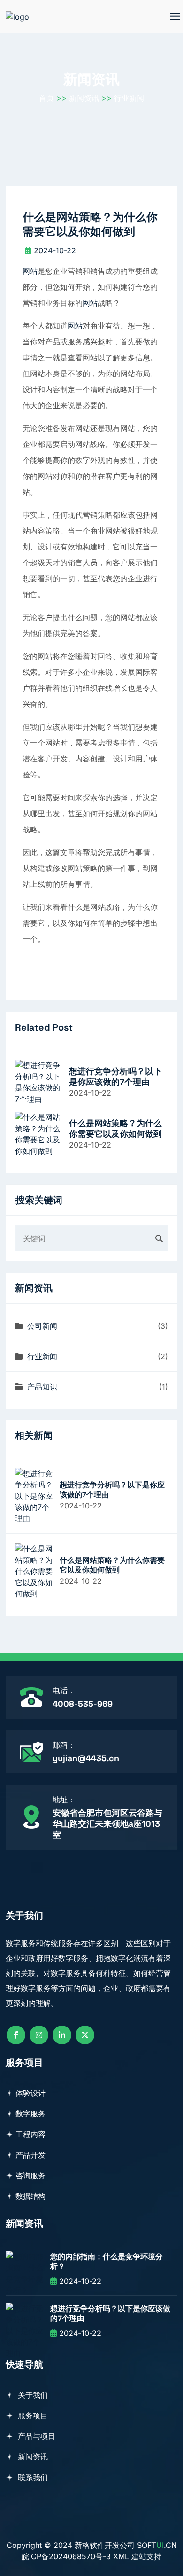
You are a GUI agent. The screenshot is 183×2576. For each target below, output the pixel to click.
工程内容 (30, 2134)
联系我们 (32, 2477)
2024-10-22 (55, 250)
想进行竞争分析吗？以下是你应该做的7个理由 (115, 1076)
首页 (46, 98)
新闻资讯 (84, 98)
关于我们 (32, 2395)
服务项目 (32, 2415)
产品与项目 (35, 2436)
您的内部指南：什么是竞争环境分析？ (107, 2262)
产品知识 (41, 1387)
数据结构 (30, 2196)
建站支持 (146, 2556)
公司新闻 (41, 1326)
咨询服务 (30, 2175)
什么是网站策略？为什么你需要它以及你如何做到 (115, 1128)
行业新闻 (129, 98)
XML (121, 2556)
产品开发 (30, 2155)
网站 (30, 271)
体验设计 (30, 2093)
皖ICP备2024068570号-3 (66, 2556)
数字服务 (30, 2114)
